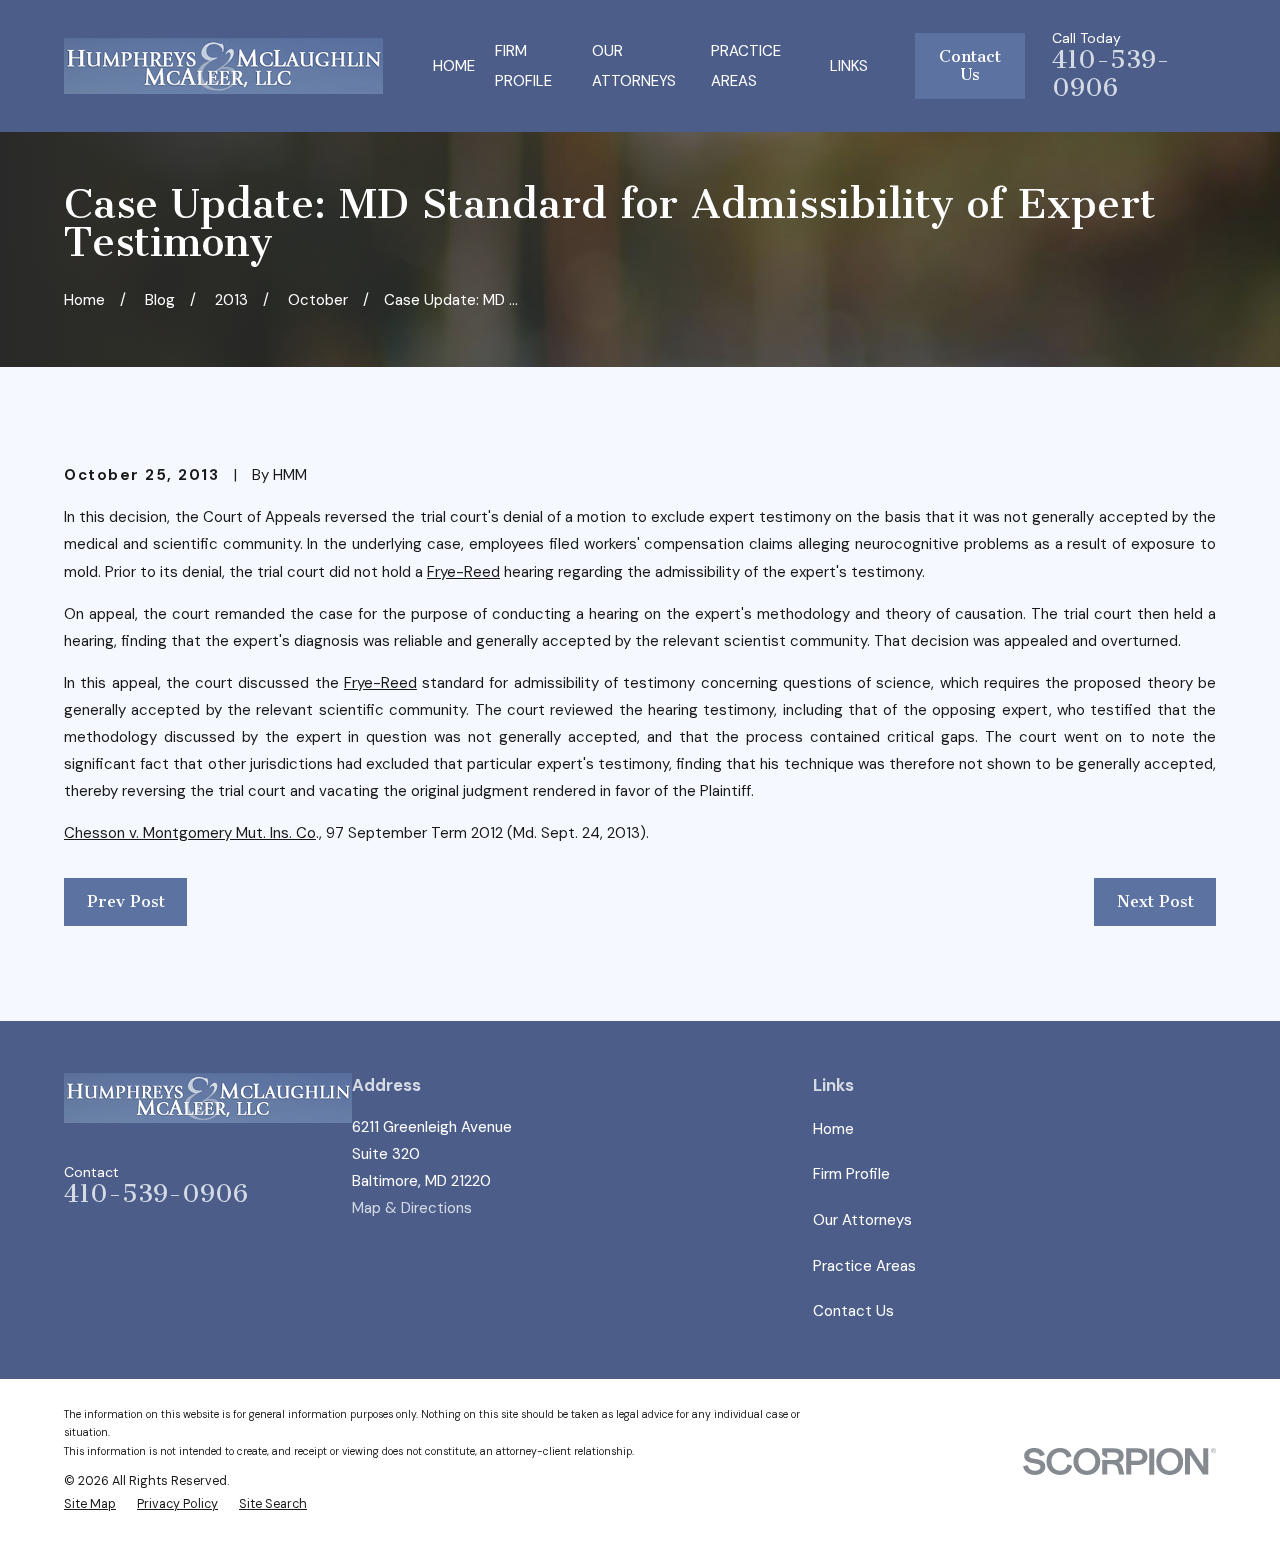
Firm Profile (851, 1174)
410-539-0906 (1111, 74)
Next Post (1155, 901)
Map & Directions (412, 1208)
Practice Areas (864, 1266)
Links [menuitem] (849, 66)
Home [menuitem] (454, 66)
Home (833, 1129)
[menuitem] (90, 1504)
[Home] (223, 66)
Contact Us (970, 65)
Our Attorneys (862, 1220)
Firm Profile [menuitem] (523, 66)
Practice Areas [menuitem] (746, 66)
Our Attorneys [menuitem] (634, 66)
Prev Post (126, 901)
